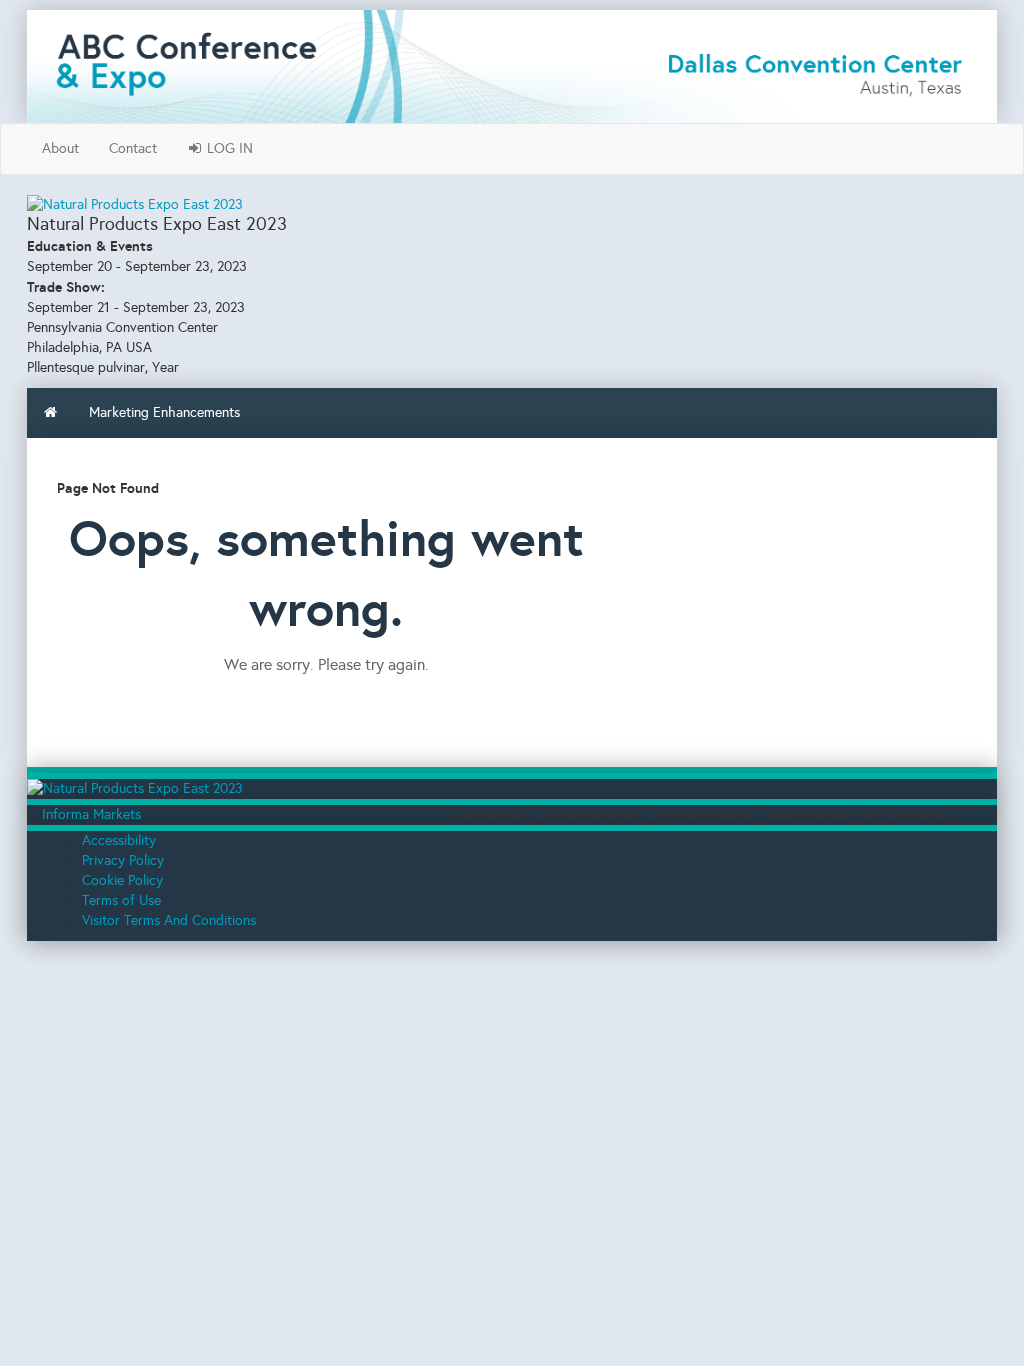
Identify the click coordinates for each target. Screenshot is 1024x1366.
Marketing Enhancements (164, 412)
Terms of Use (121, 900)
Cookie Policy (122, 880)
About (60, 148)
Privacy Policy (123, 860)
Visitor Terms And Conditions (169, 920)
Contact (133, 148)
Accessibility (119, 840)
